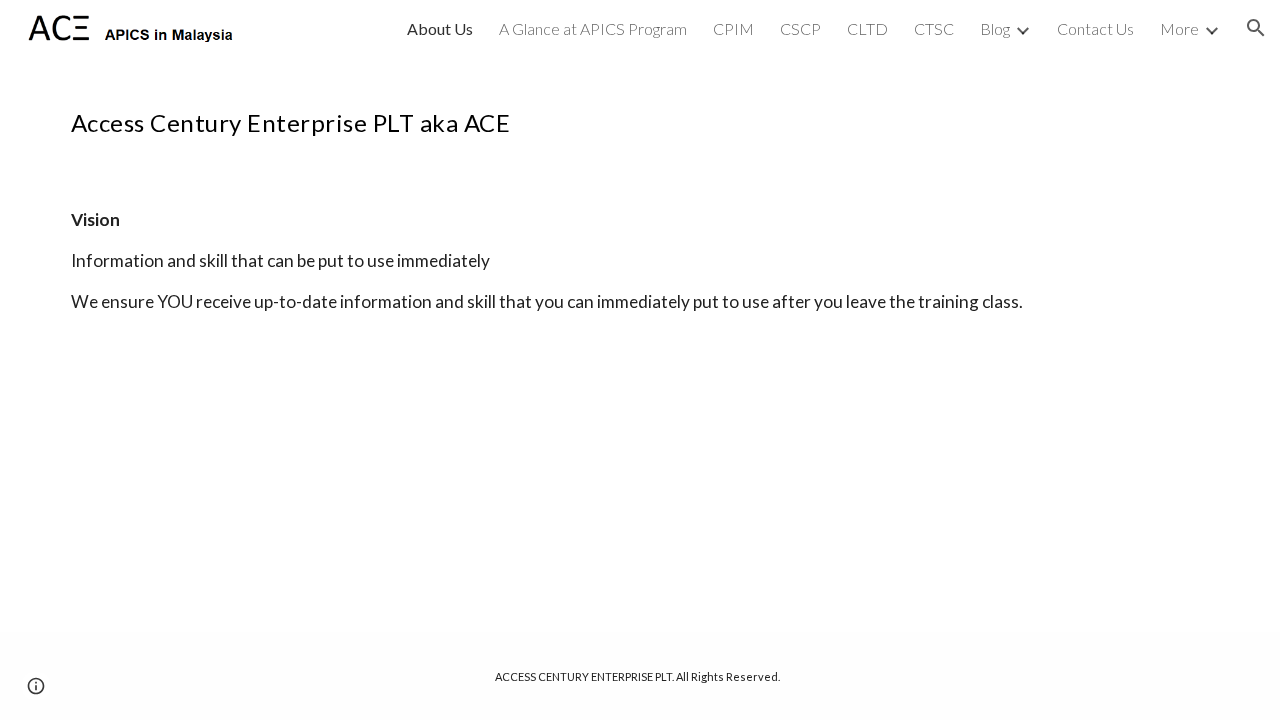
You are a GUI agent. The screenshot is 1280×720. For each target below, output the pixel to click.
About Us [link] (440, 28)
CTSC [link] (934, 28)
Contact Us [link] (1095, 28)
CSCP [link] (800, 28)
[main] (640, 115)
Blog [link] (995, 28)
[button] (1256, 28)
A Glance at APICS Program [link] (593, 28)
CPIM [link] (733, 28)
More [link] (1179, 28)
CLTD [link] (867, 28)
